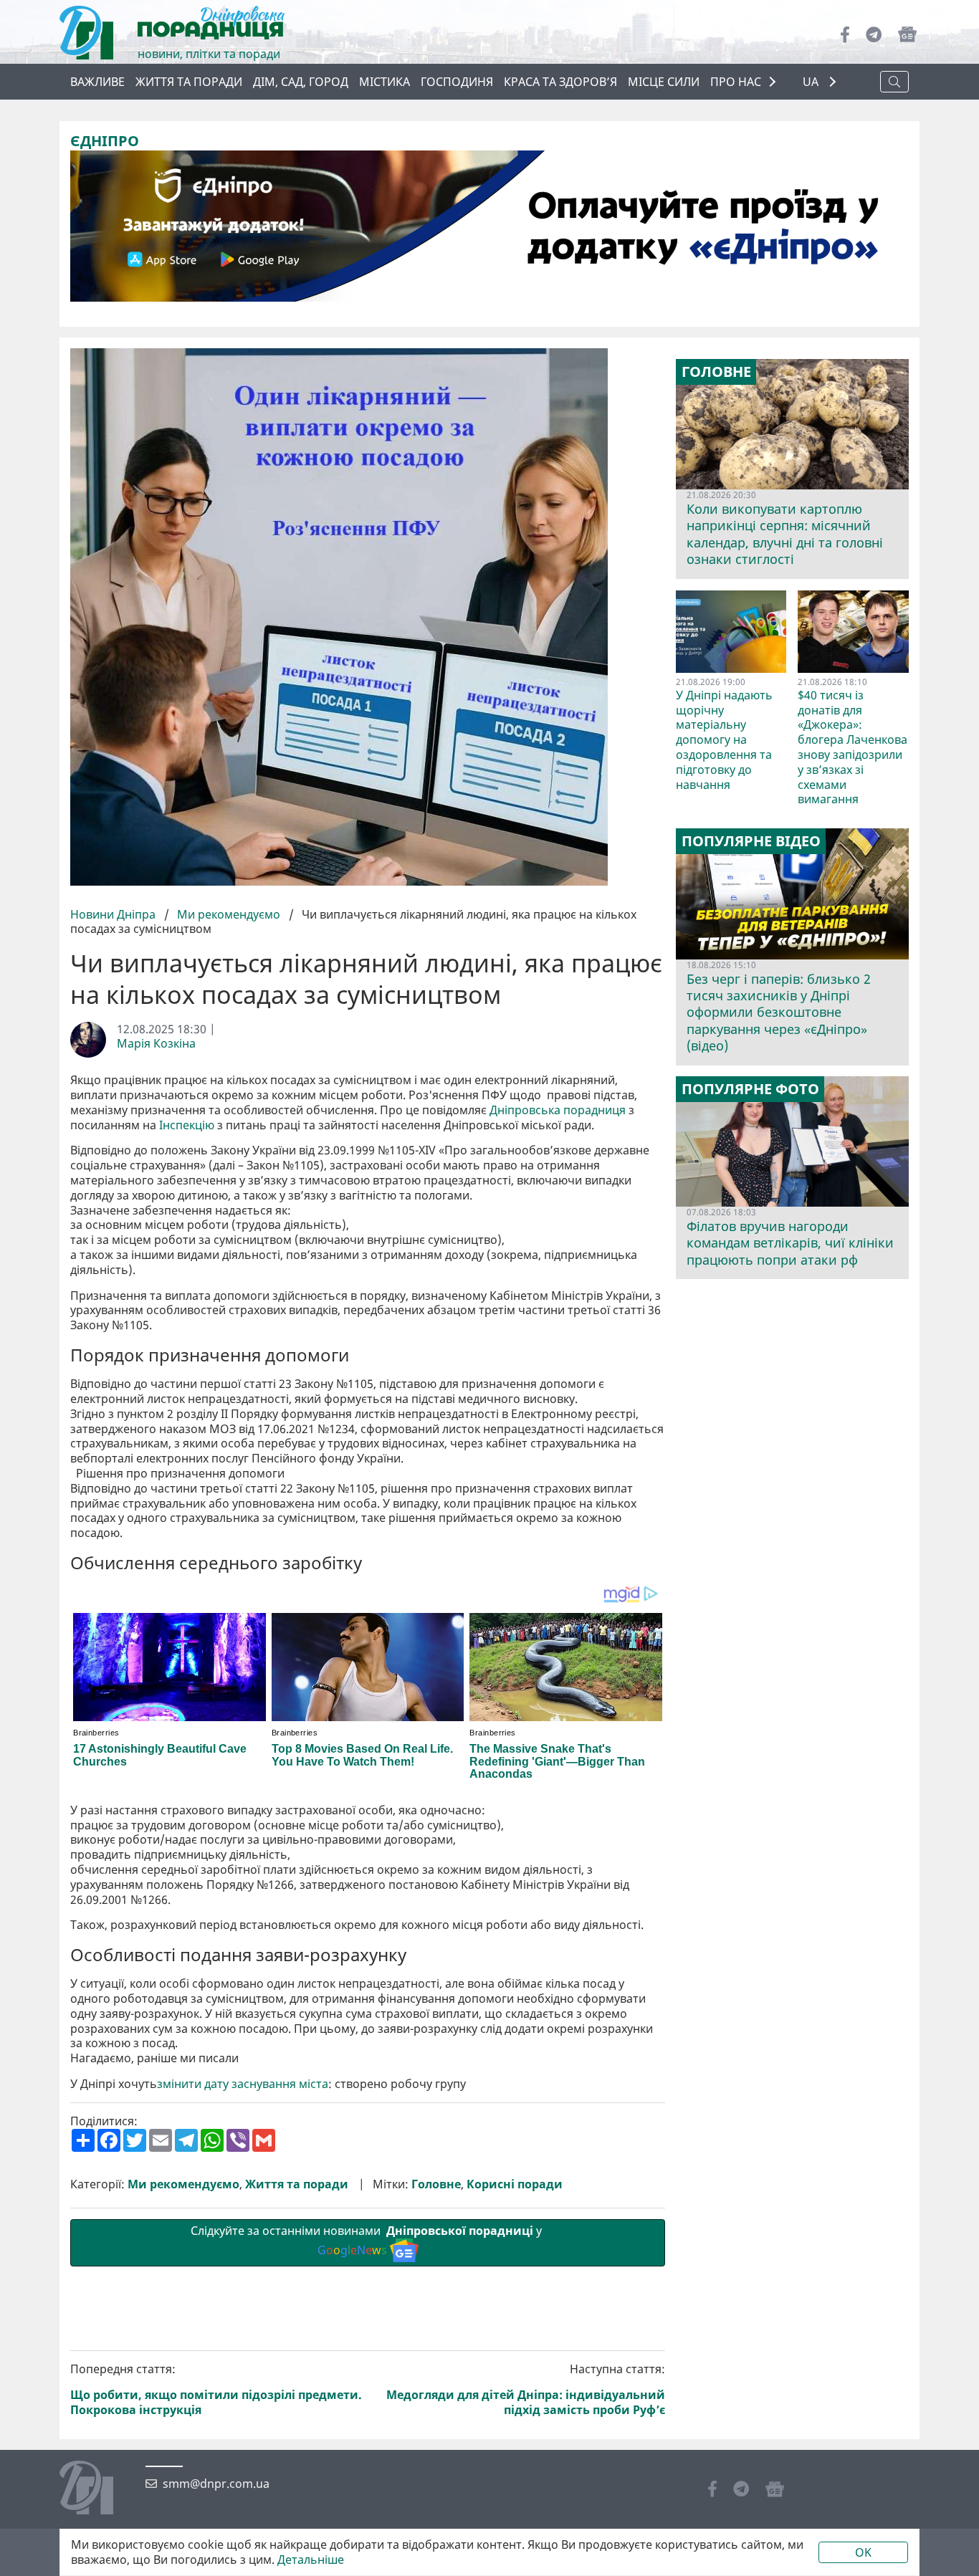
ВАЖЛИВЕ (97, 82)
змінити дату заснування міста (243, 2084)
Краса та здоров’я (560, 82)
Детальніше (311, 2560)
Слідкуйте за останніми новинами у (368, 2240)
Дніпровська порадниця (558, 1110)
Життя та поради (189, 82)
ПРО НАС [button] (736, 82)
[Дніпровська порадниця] (97, 2489)
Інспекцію (187, 1125)
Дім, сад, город (301, 82)
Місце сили (664, 82)
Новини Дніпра (114, 914)
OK (863, 2552)
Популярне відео (751, 841)
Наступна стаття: (526, 2389)
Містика (385, 82)
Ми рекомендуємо (229, 914)
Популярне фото (750, 1089)
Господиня (457, 82)
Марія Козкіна (156, 1044)
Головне (436, 2184)
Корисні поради (515, 2184)
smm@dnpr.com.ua (216, 2484)
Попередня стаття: (216, 2389)
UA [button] (812, 82)
